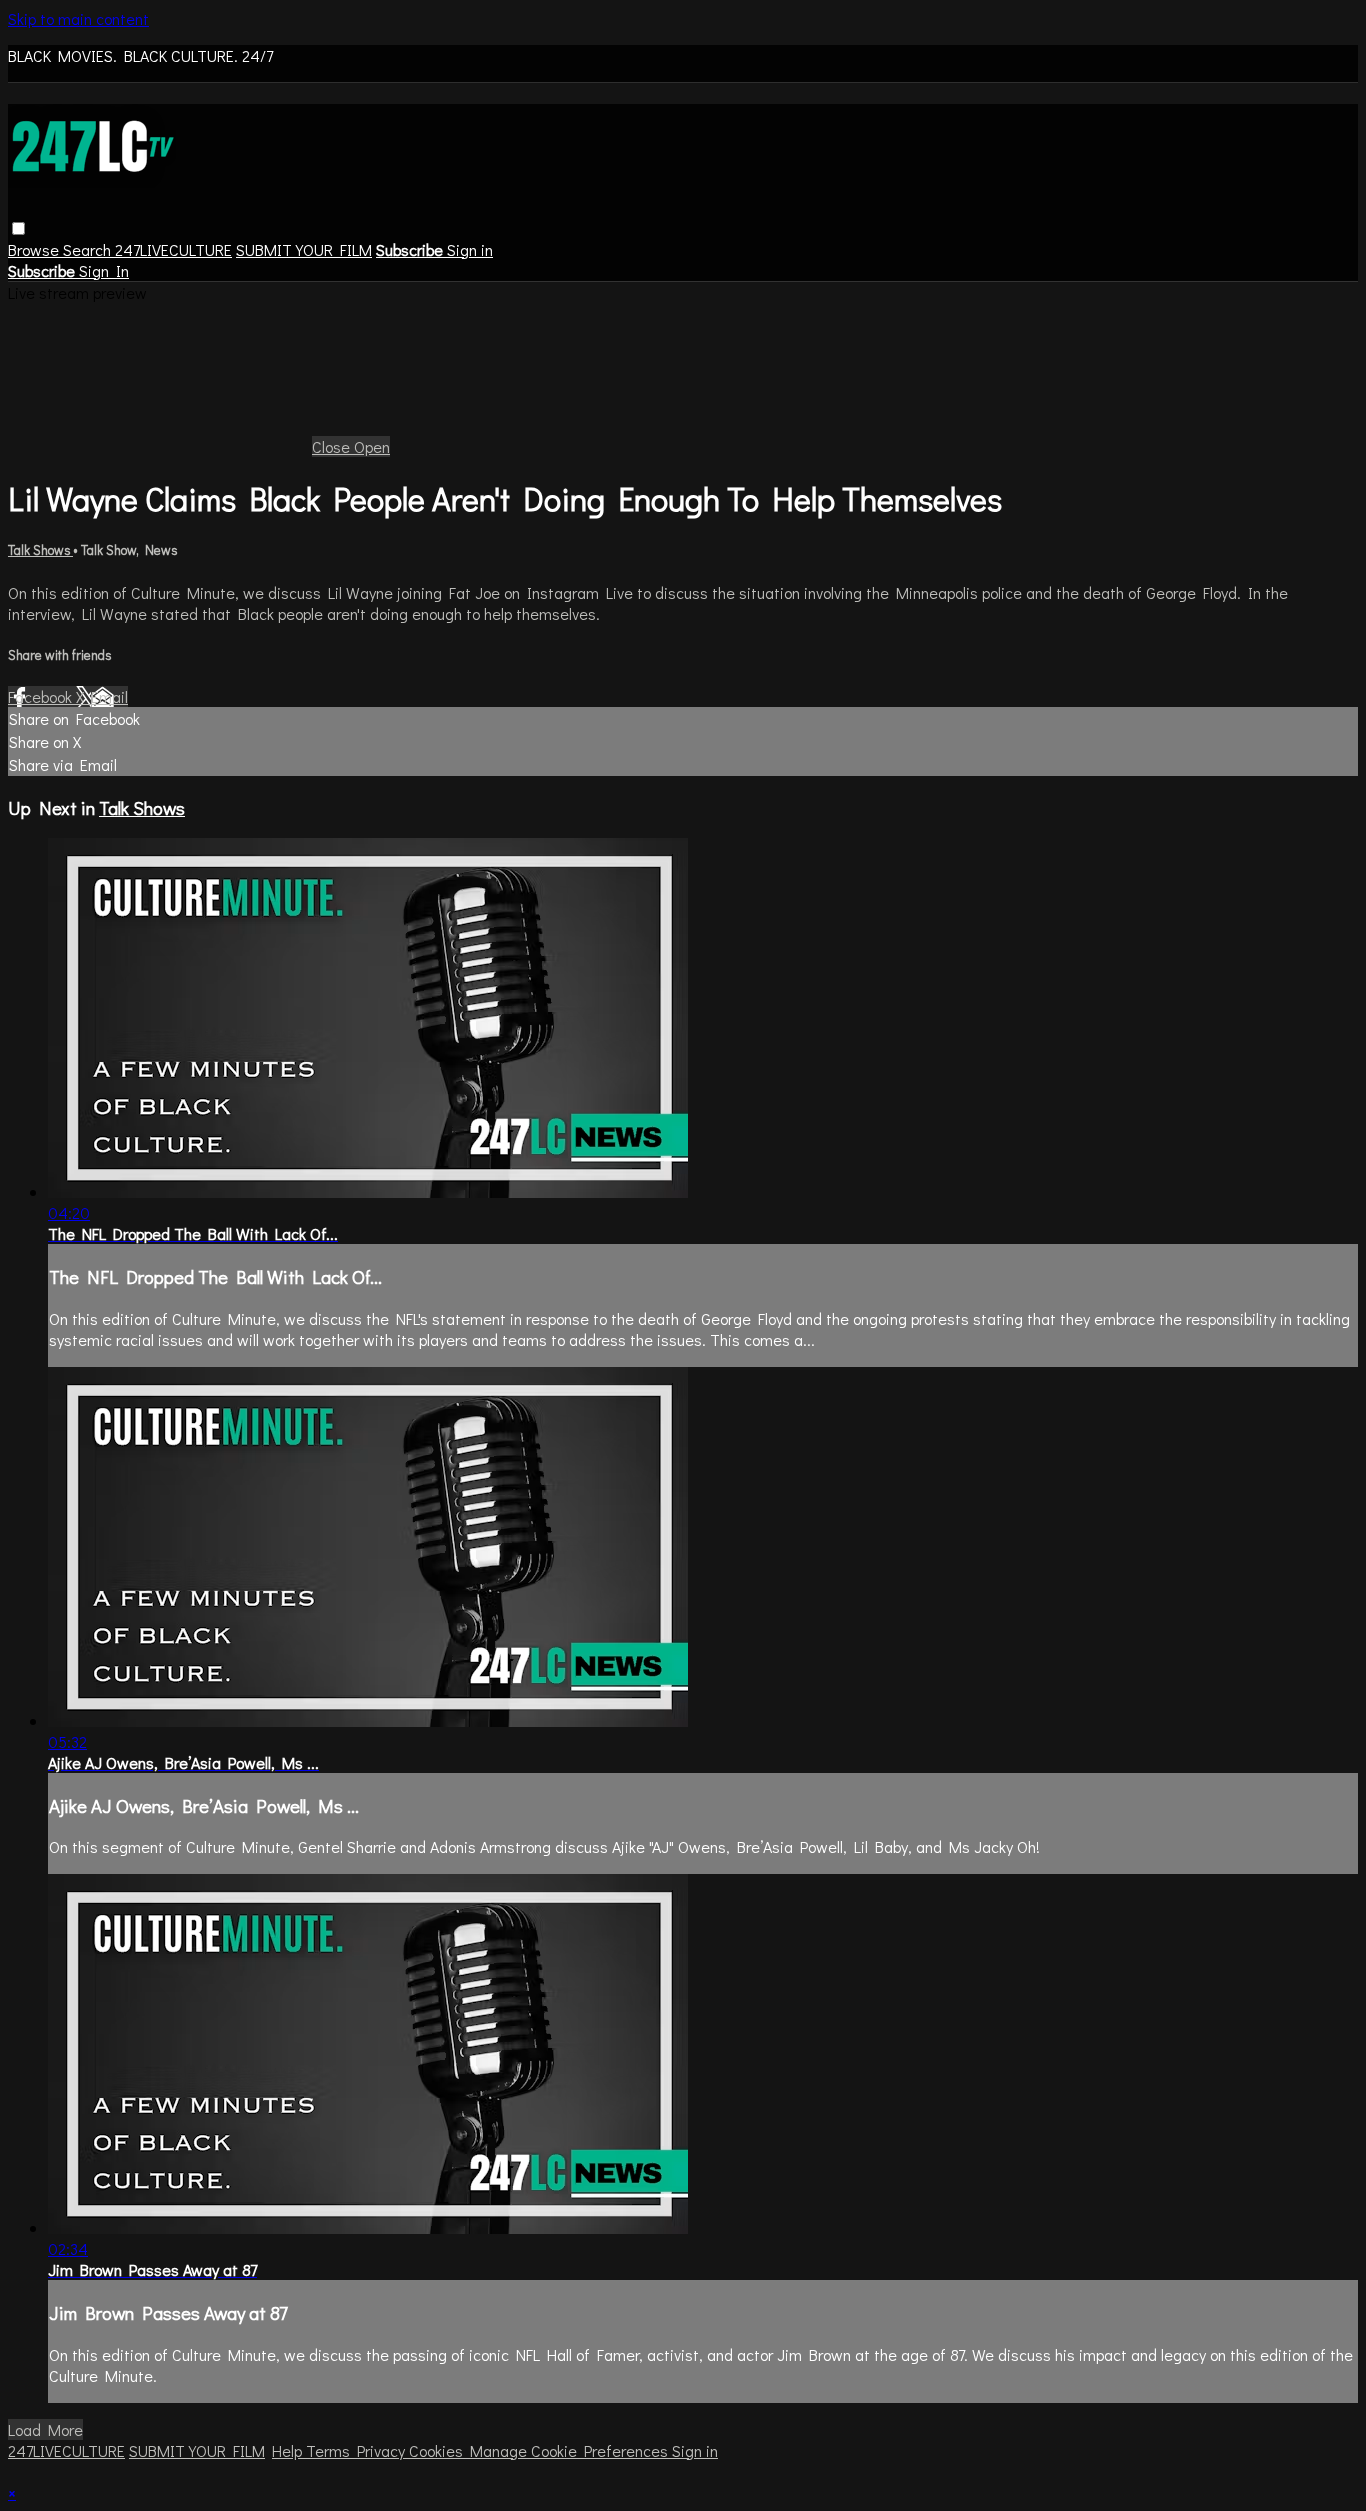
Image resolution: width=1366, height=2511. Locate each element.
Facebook (42, 696)
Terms (331, 2450)
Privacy (383, 2450)
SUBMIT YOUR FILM (304, 249)
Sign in (470, 249)
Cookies (439, 2450)
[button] (18, 228)
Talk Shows (40, 550)
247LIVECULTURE (173, 249)
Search (89, 249)
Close (333, 446)
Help (289, 2450)
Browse (35, 249)
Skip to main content (78, 18)
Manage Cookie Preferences (571, 2450)
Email (109, 696)
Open (372, 446)
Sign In (104, 270)
